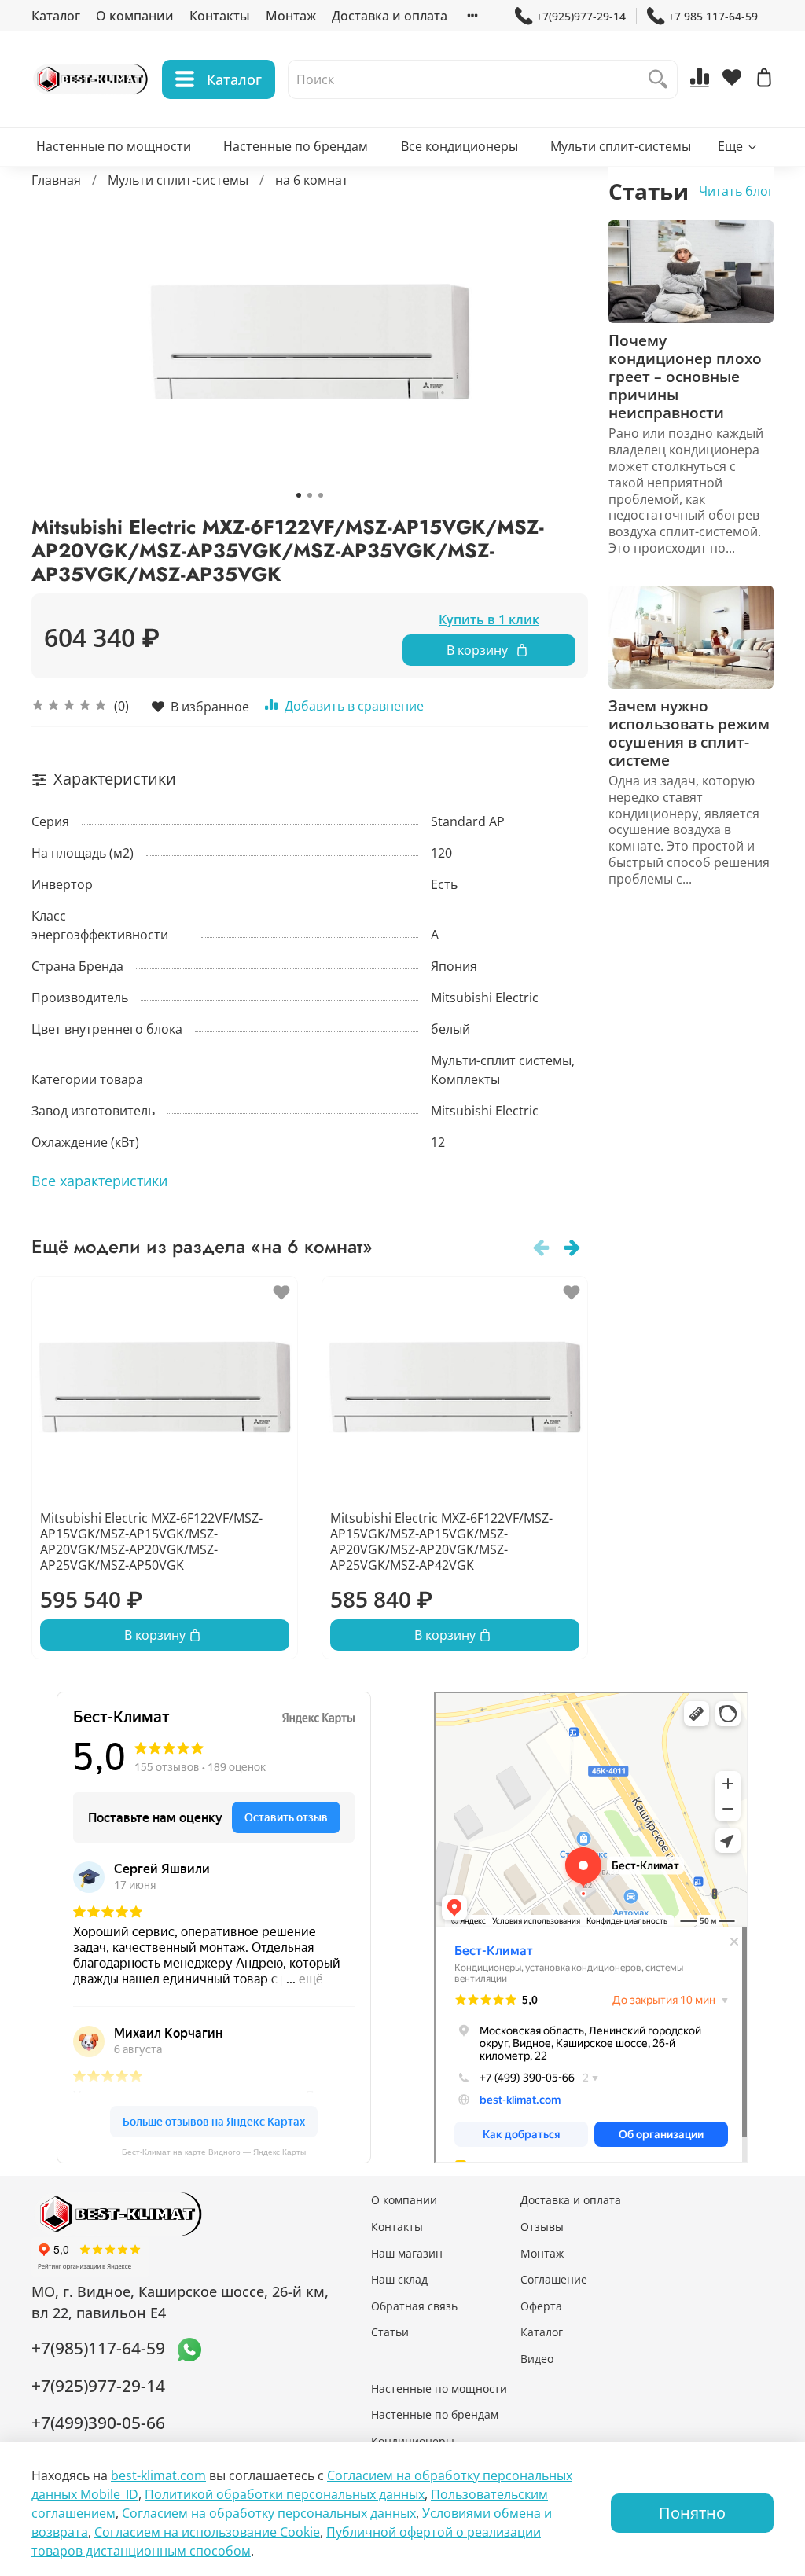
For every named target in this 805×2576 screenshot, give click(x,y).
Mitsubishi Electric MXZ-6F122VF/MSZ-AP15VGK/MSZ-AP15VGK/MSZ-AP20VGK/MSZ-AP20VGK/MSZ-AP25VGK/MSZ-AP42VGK (441, 1542)
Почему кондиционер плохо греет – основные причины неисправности (685, 376)
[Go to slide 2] (310, 495)
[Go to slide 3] (321, 495)
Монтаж (291, 16)
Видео (537, 2359)
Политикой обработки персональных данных (285, 2494)
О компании (135, 16)
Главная (56, 180)
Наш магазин (407, 2253)
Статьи (390, 2332)
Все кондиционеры (459, 146)
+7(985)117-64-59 (98, 2348)
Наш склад (399, 2279)
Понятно (692, 2513)
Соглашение (554, 2279)
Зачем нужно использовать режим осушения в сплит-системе (689, 733)
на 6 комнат (312, 180)
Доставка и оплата (390, 16)
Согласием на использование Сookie (207, 2532)
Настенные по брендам (296, 146)
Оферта (541, 2306)
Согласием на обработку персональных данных (269, 2513)
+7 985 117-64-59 (713, 16)
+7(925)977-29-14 (581, 16)
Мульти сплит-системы (621, 146)
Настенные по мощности (114, 146)
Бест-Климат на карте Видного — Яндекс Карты (214, 2152)
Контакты (220, 16)
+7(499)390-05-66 (98, 2423)
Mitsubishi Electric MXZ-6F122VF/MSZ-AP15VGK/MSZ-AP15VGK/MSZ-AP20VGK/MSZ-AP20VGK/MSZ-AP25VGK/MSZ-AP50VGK (151, 1542)
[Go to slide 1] (299, 495)
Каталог (56, 16)
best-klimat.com (158, 2475)
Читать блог (736, 191)
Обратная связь (414, 2306)
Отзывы (542, 2227)
